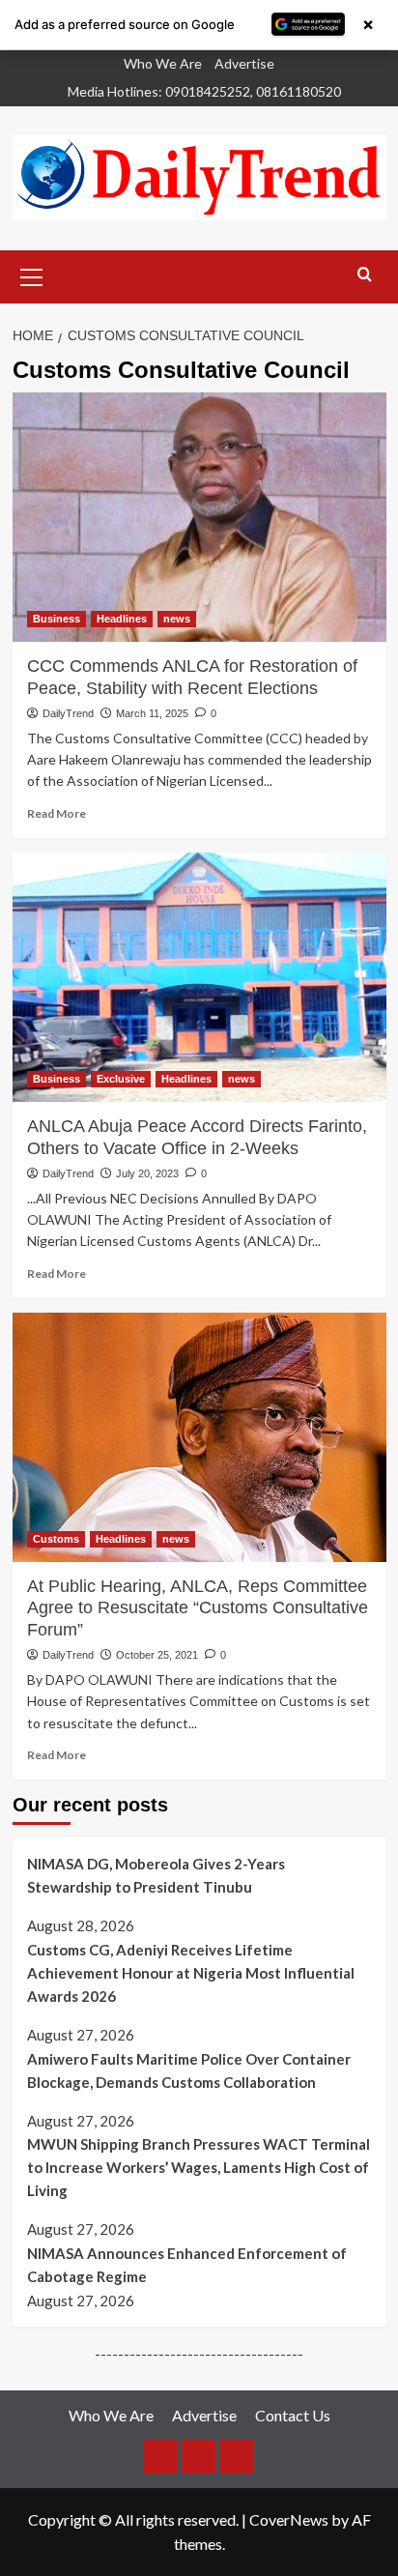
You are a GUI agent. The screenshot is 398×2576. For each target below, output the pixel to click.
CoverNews (289, 2519)
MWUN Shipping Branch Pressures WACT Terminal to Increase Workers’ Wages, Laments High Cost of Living (199, 2167)
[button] (32, 275)
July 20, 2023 (147, 1173)
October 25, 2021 (157, 1655)
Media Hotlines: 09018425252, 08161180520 (204, 91)
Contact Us (293, 2415)
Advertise (244, 63)
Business (57, 619)
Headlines (122, 619)
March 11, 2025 (152, 713)
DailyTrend (68, 713)
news (177, 619)
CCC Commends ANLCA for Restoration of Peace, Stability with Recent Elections (192, 677)
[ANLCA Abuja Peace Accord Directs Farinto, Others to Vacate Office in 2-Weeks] (199, 977)
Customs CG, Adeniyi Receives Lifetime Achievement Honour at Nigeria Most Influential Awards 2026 (191, 1973)
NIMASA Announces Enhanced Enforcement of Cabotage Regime (187, 2265)
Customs (56, 1539)
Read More (57, 813)
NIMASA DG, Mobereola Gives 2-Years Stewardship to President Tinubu (156, 1875)
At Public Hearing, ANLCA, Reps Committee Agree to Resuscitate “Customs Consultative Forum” (198, 1608)
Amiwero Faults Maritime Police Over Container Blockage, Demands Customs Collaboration (189, 2070)
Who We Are (163, 63)
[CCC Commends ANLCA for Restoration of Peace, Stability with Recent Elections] (199, 517)
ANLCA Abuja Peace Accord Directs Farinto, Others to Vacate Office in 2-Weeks (197, 1137)
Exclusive (121, 1079)
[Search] (365, 275)
